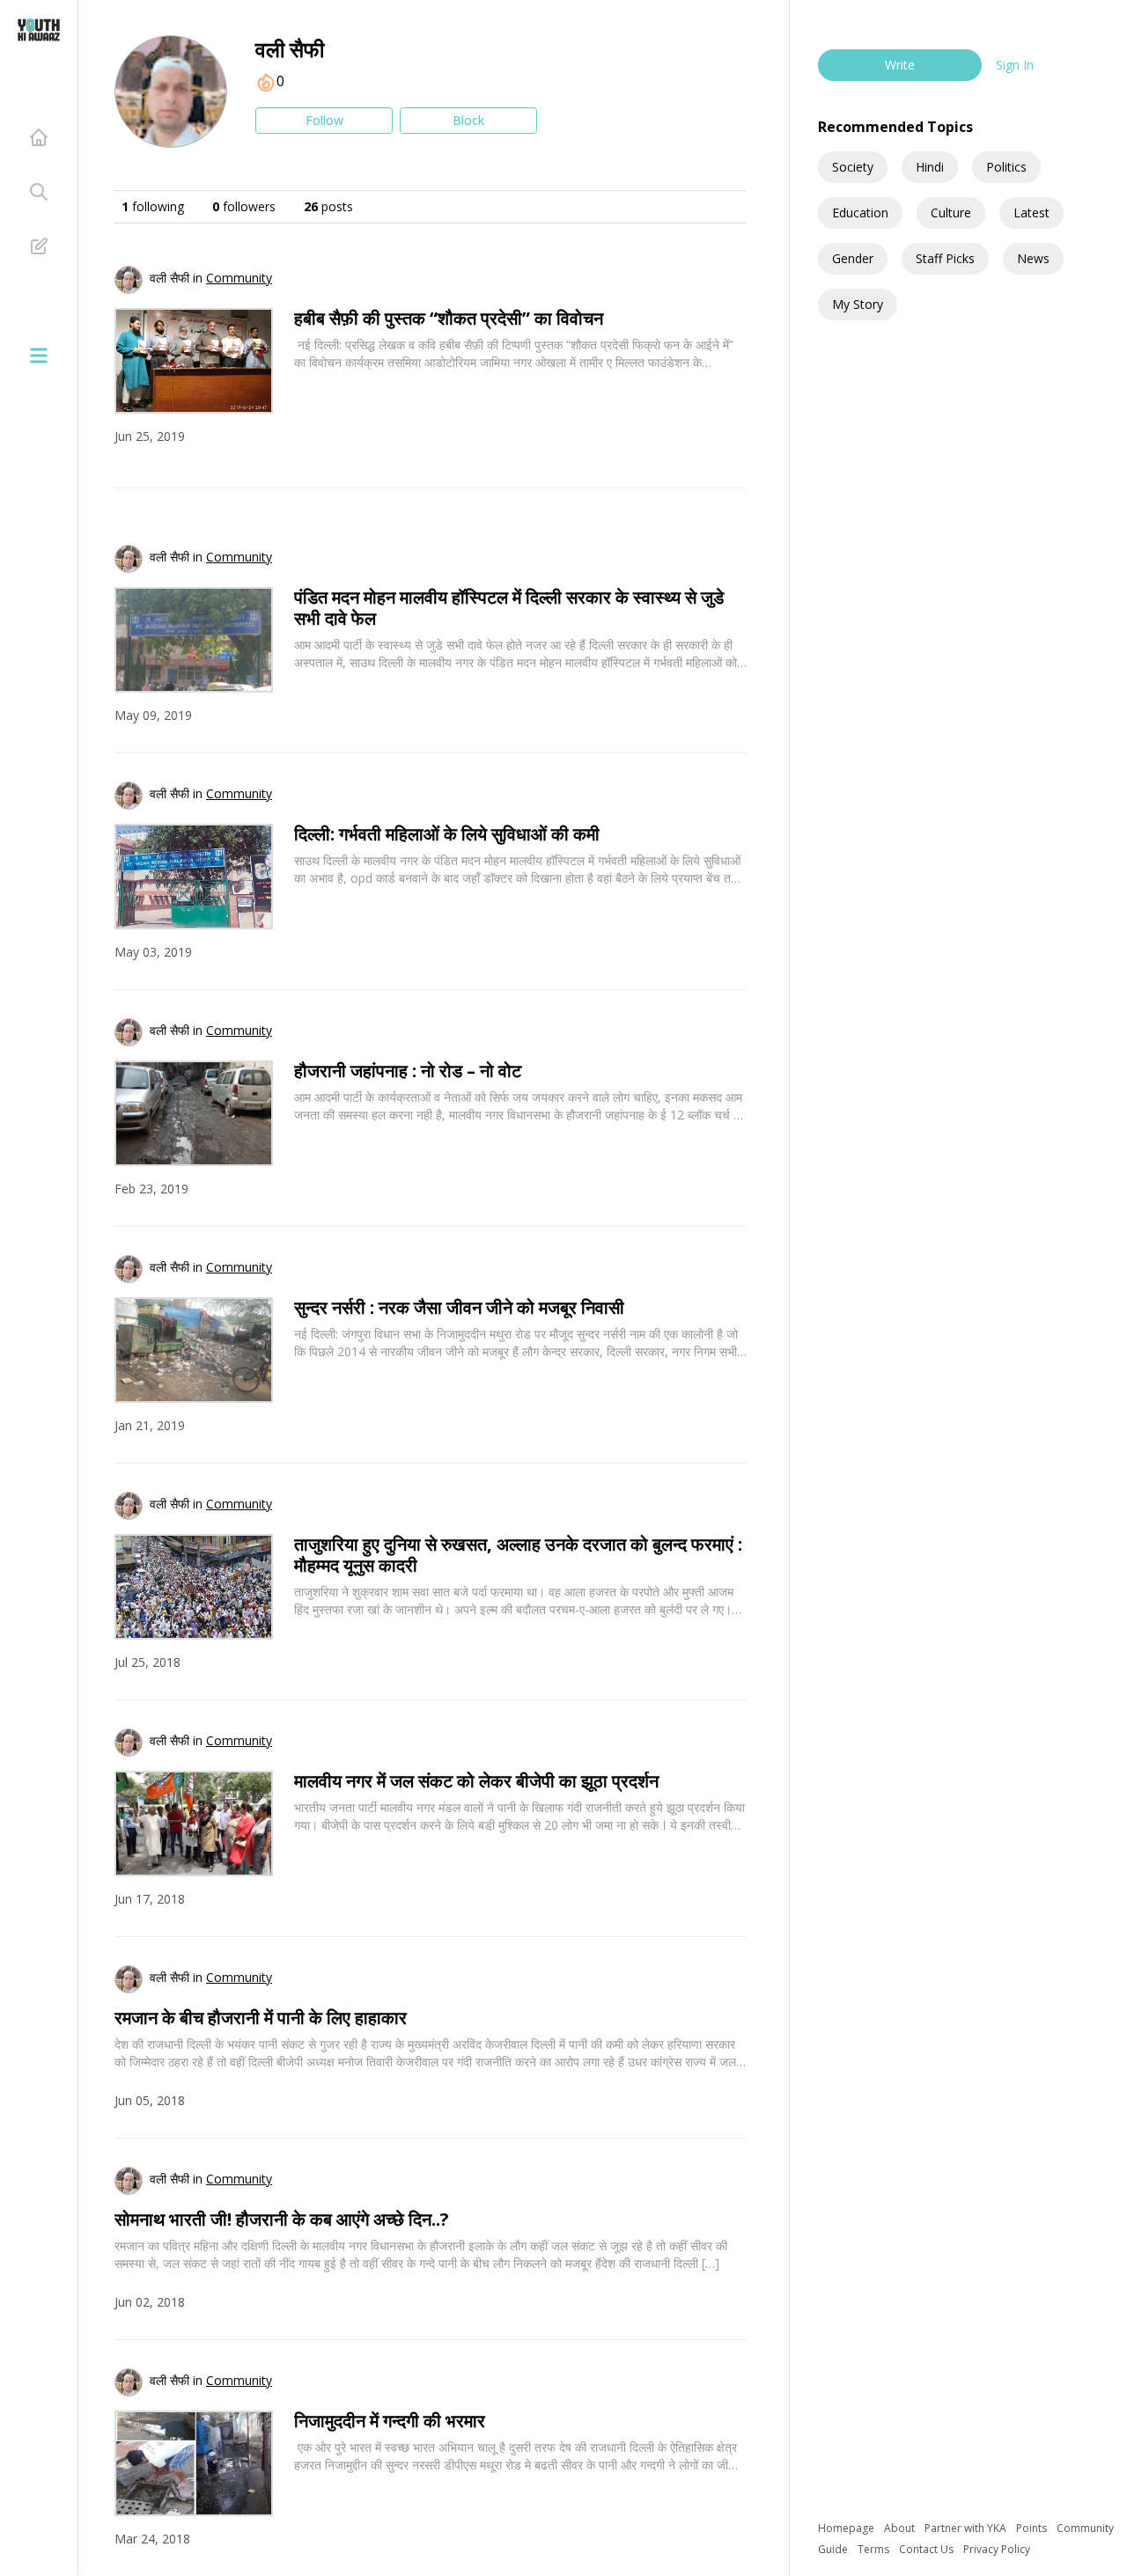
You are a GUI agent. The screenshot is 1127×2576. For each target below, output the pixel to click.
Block (468, 120)
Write (900, 65)
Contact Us (928, 2549)
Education (860, 213)
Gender (853, 258)
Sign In (1015, 65)
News (1033, 258)
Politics (1006, 167)
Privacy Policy (997, 2549)
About (901, 2528)
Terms (875, 2549)
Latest (1031, 213)
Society (853, 167)
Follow (324, 120)
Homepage (847, 2528)
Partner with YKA (967, 2528)
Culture (951, 213)
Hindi (930, 167)
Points (1033, 2528)
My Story (858, 304)
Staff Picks (945, 258)
